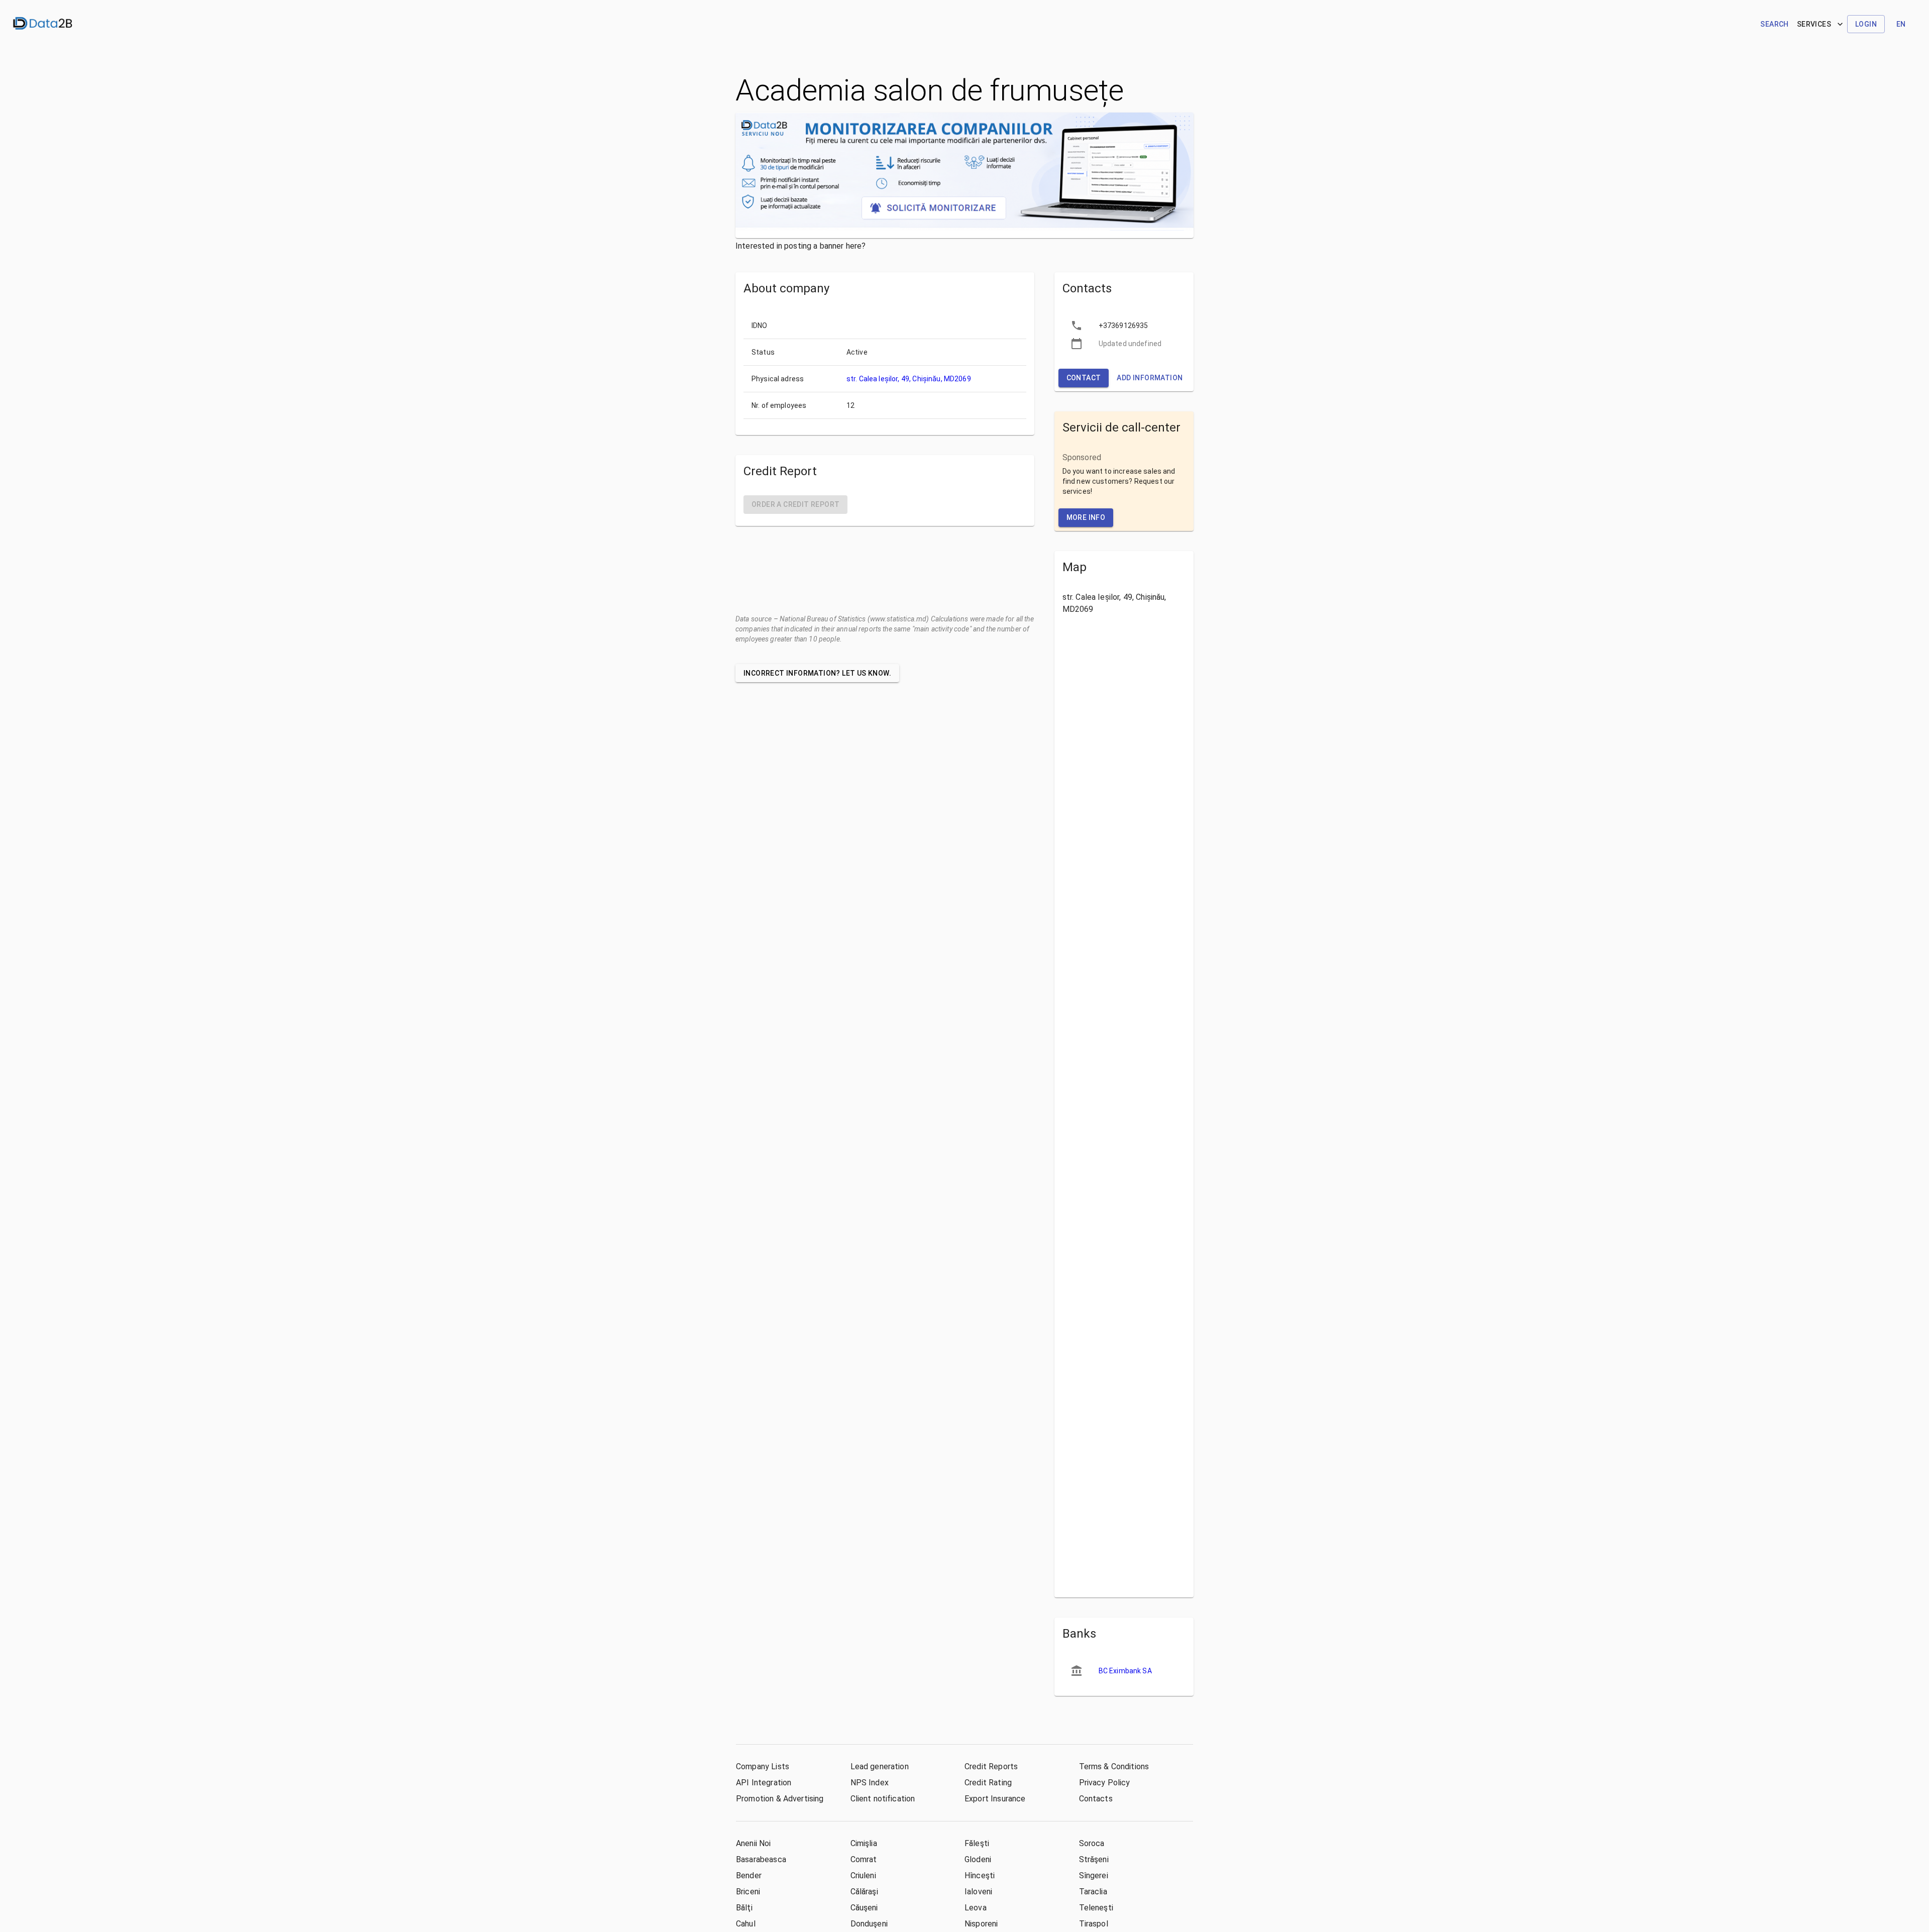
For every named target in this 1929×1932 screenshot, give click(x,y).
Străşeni (1094, 1859)
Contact (1084, 378)
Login (1866, 24)
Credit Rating (988, 1783)
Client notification (883, 1799)
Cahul (746, 1924)
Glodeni (978, 1859)
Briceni (748, 1892)
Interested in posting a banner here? (800, 246)
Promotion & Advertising (780, 1799)
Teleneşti (1096, 1908)
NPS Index (870, 1783)
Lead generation (880, 1766)
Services (1814, 24)
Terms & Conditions (1114, 1766)
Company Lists (763, 1766)
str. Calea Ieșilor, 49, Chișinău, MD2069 (909, 379)
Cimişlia (864, 1843)
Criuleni (863, 1875)
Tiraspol (1094, 1924)
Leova (976, 1908)
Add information (1150, 378)
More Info (1086, 517)
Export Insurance (995, 1799)
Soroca (1092, 1843)
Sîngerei (1094, 1875)
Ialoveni (978, 1892)
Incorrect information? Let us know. (817, 673)
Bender (749, 1875)
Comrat (864, 1859)
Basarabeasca (761, 1859)
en (1901, 24)
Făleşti (977, 1843)
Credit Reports (991, 1766)
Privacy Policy (1105, 1783)
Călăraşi (864, 1892)
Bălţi (744, 1908)
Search (1774, 24)
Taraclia (1093, 1892)
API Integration (764, 1783)
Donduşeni (869, 1924)
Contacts (1096, 1799)
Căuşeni (864, 1908)
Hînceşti (980, 1875)
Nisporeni (981, 1924)
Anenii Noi (754, 1843)
